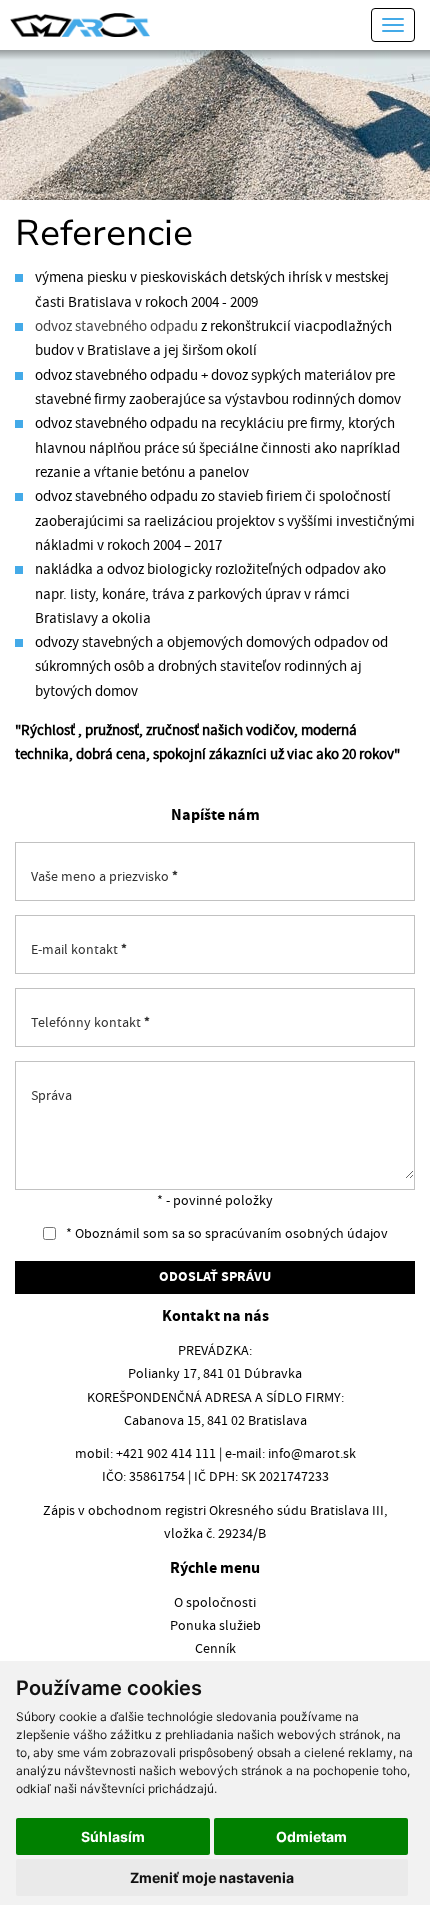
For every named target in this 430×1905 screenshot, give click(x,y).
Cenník (215, 1649)
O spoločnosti (215, 1603)
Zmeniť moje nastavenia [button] (212, 1877)
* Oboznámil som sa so (225, 1234)
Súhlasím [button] (113, 1836)
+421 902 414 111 (166, 1454)
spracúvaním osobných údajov (296, 1234)
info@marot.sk (312, 1454)
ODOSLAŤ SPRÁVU (215, 1277)
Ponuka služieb (215, 1626)
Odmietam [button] (311, 1836)
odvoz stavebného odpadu (116, 326)
